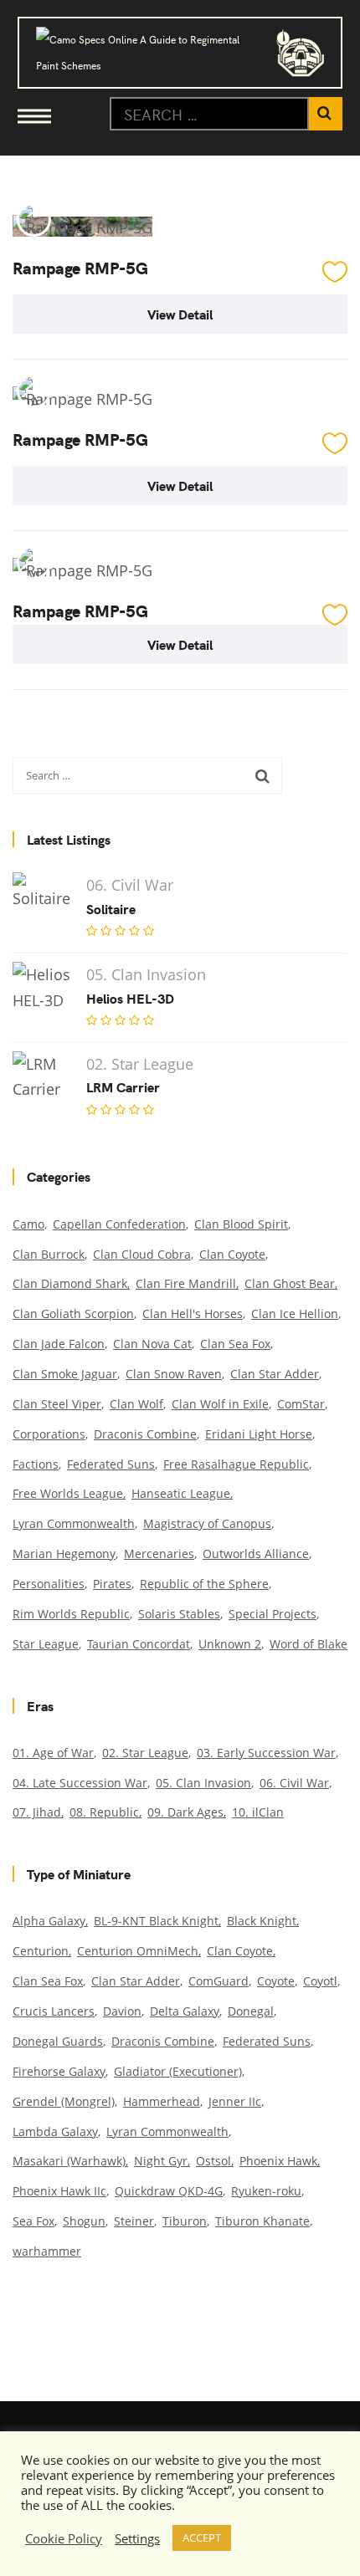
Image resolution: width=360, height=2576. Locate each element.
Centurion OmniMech (138, 1951)
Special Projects (273, 1614)
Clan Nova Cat (152, 1344)
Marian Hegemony (64, 1554)
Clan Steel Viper (57, 1404)
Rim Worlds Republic (71, 1614)
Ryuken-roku (266, 2191)
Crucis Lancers (54, 2011)
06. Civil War (294, 1783)
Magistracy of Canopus (207, 1523)
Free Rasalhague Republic (236, 1464)
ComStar (301, 1404)
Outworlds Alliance (256, 1554)
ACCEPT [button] (202, 2538)
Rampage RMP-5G (80, 267)
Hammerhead (162, 2101)
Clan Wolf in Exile (220, 1404)
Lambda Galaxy (55, 2131)
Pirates (112, 1584)
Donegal (251, 2011)
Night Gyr (161, 2161)
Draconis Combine (145, 1434)
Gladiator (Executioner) (178, 2071)
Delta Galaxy (185, 2011)
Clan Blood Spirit (241, 1224)
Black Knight (262, 1921)
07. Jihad (37, 1812)
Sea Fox (33, 2221)
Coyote (276, 1981)
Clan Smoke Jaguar (65, 1374)
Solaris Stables (179, 1614)
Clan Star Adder (275, 1374)
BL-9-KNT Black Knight (156, 1921)
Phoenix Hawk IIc (59, 2191)
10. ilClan (258, 1812)
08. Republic (104, 1812)
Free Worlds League (68, 1493)
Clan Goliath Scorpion (73, 1314)
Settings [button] (137, 2538)
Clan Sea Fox (235, 1344)
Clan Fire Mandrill (186, 1283)
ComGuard (219, 1981)
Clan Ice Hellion (295, 1314)
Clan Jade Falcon (59, 1344)
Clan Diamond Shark (70, 1283)
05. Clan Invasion (203, 1783)
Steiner (134, 2221)
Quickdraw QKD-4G (169, 2191)
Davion (122, 2011)
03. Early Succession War (266, 1753)
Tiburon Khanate (262, 2221)
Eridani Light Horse (259, 1434)
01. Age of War (53, 1753)
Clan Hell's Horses (193, 1314)
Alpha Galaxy (49, 1921)
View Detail (180, 314)
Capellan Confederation (119, 1224)
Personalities (49, 1584)
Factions (36, 1464)
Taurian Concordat (139, 1644)
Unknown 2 (230, 1644)
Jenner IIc (235, 2101)
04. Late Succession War (80, 1783)
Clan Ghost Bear (290, 1283)
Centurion (41, 1951)
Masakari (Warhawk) (69, 2161)
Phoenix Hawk (278, 2161)
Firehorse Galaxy (59, 2071)
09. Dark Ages (185, 1812)
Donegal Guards (58, 2041)
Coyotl (320, 1981)
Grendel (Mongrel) (64, 2101)
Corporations (49, 1434)
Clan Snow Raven (174, 1374)
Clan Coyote (232, 1254)
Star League (46, 1644)
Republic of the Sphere (204, 1584)
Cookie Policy (64, 2538)
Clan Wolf (136, 1404)
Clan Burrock (49, 1254)
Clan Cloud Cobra (142, 1254)
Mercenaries (159, 1554)
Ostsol (213, 2161)
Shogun (84, 2221)
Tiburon (185, 2221)
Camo (28, 1224)
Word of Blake (309, 1644)
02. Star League (145, 1753)
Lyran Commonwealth (74, 1523)
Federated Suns (111, 1464)
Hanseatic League (181, 1493)
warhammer (47, 2251)
